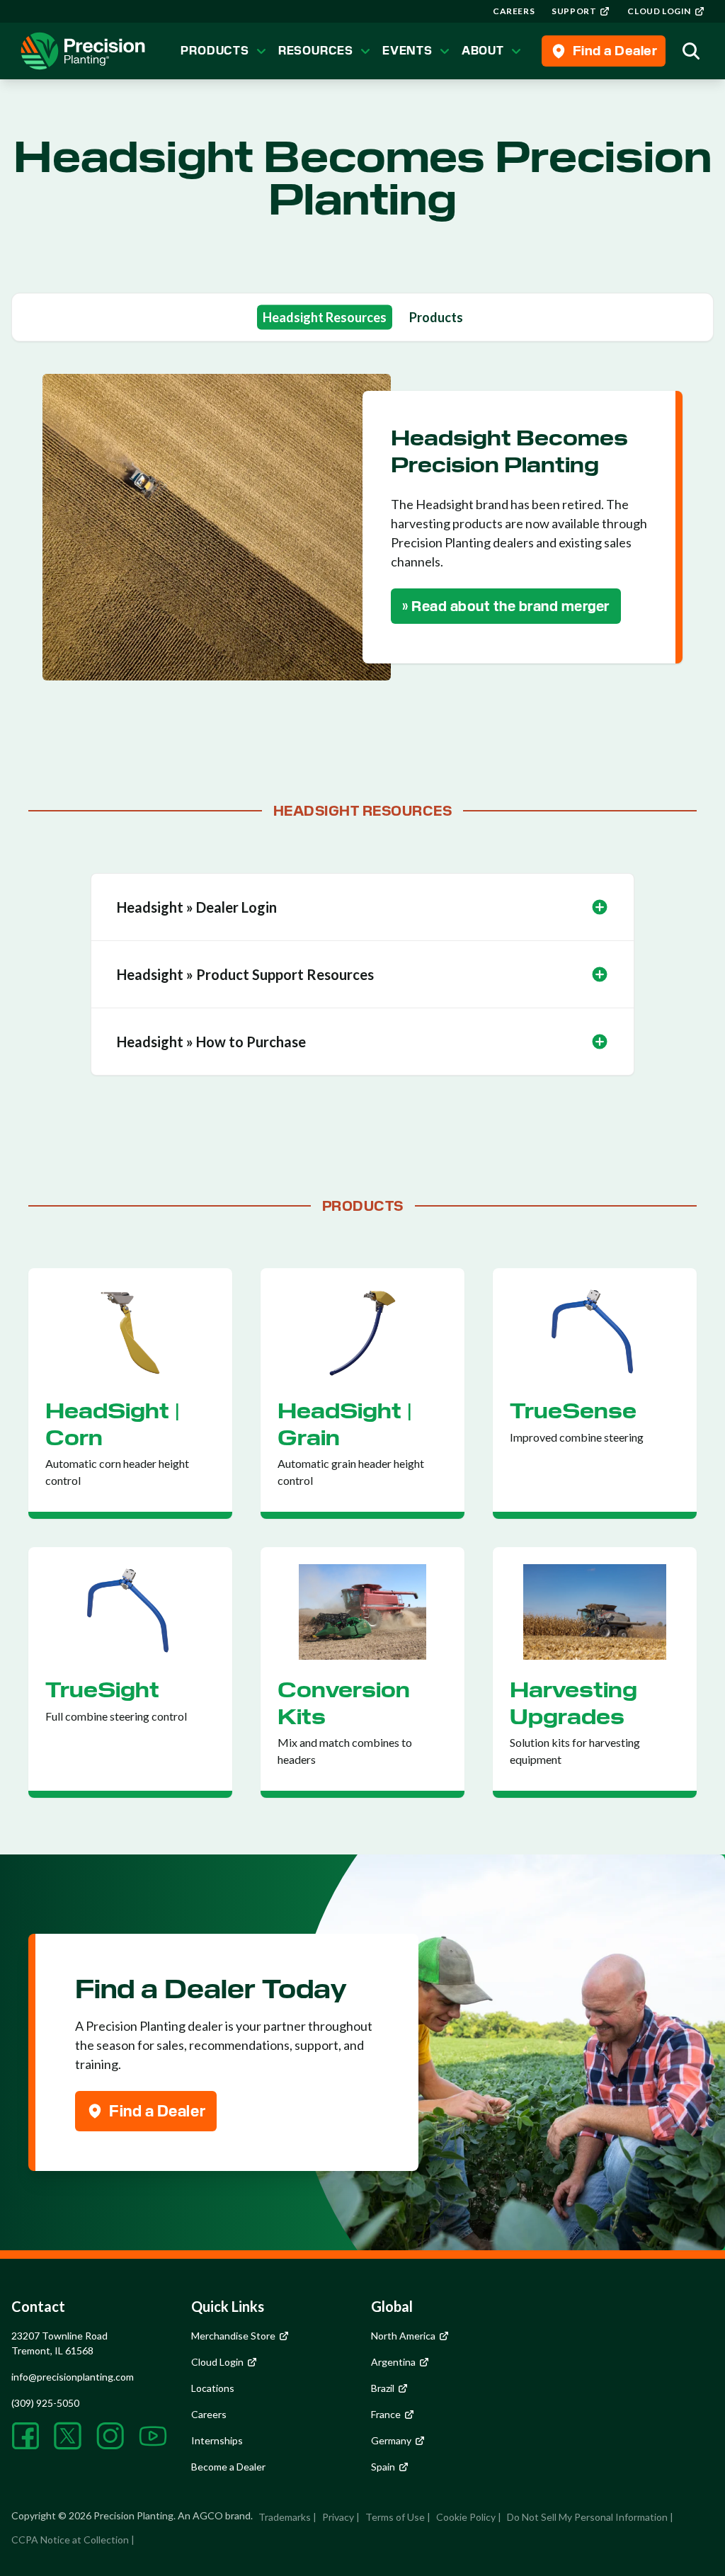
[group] (514, 11)
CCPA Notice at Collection (70, 2540)
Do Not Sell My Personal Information (587, 2517)
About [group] (483, 51)
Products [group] (215, 51)
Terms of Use (395, 2517)
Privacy (338, 2517)
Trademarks (285, 2517)
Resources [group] (316, 51)
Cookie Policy (466, 2517)
